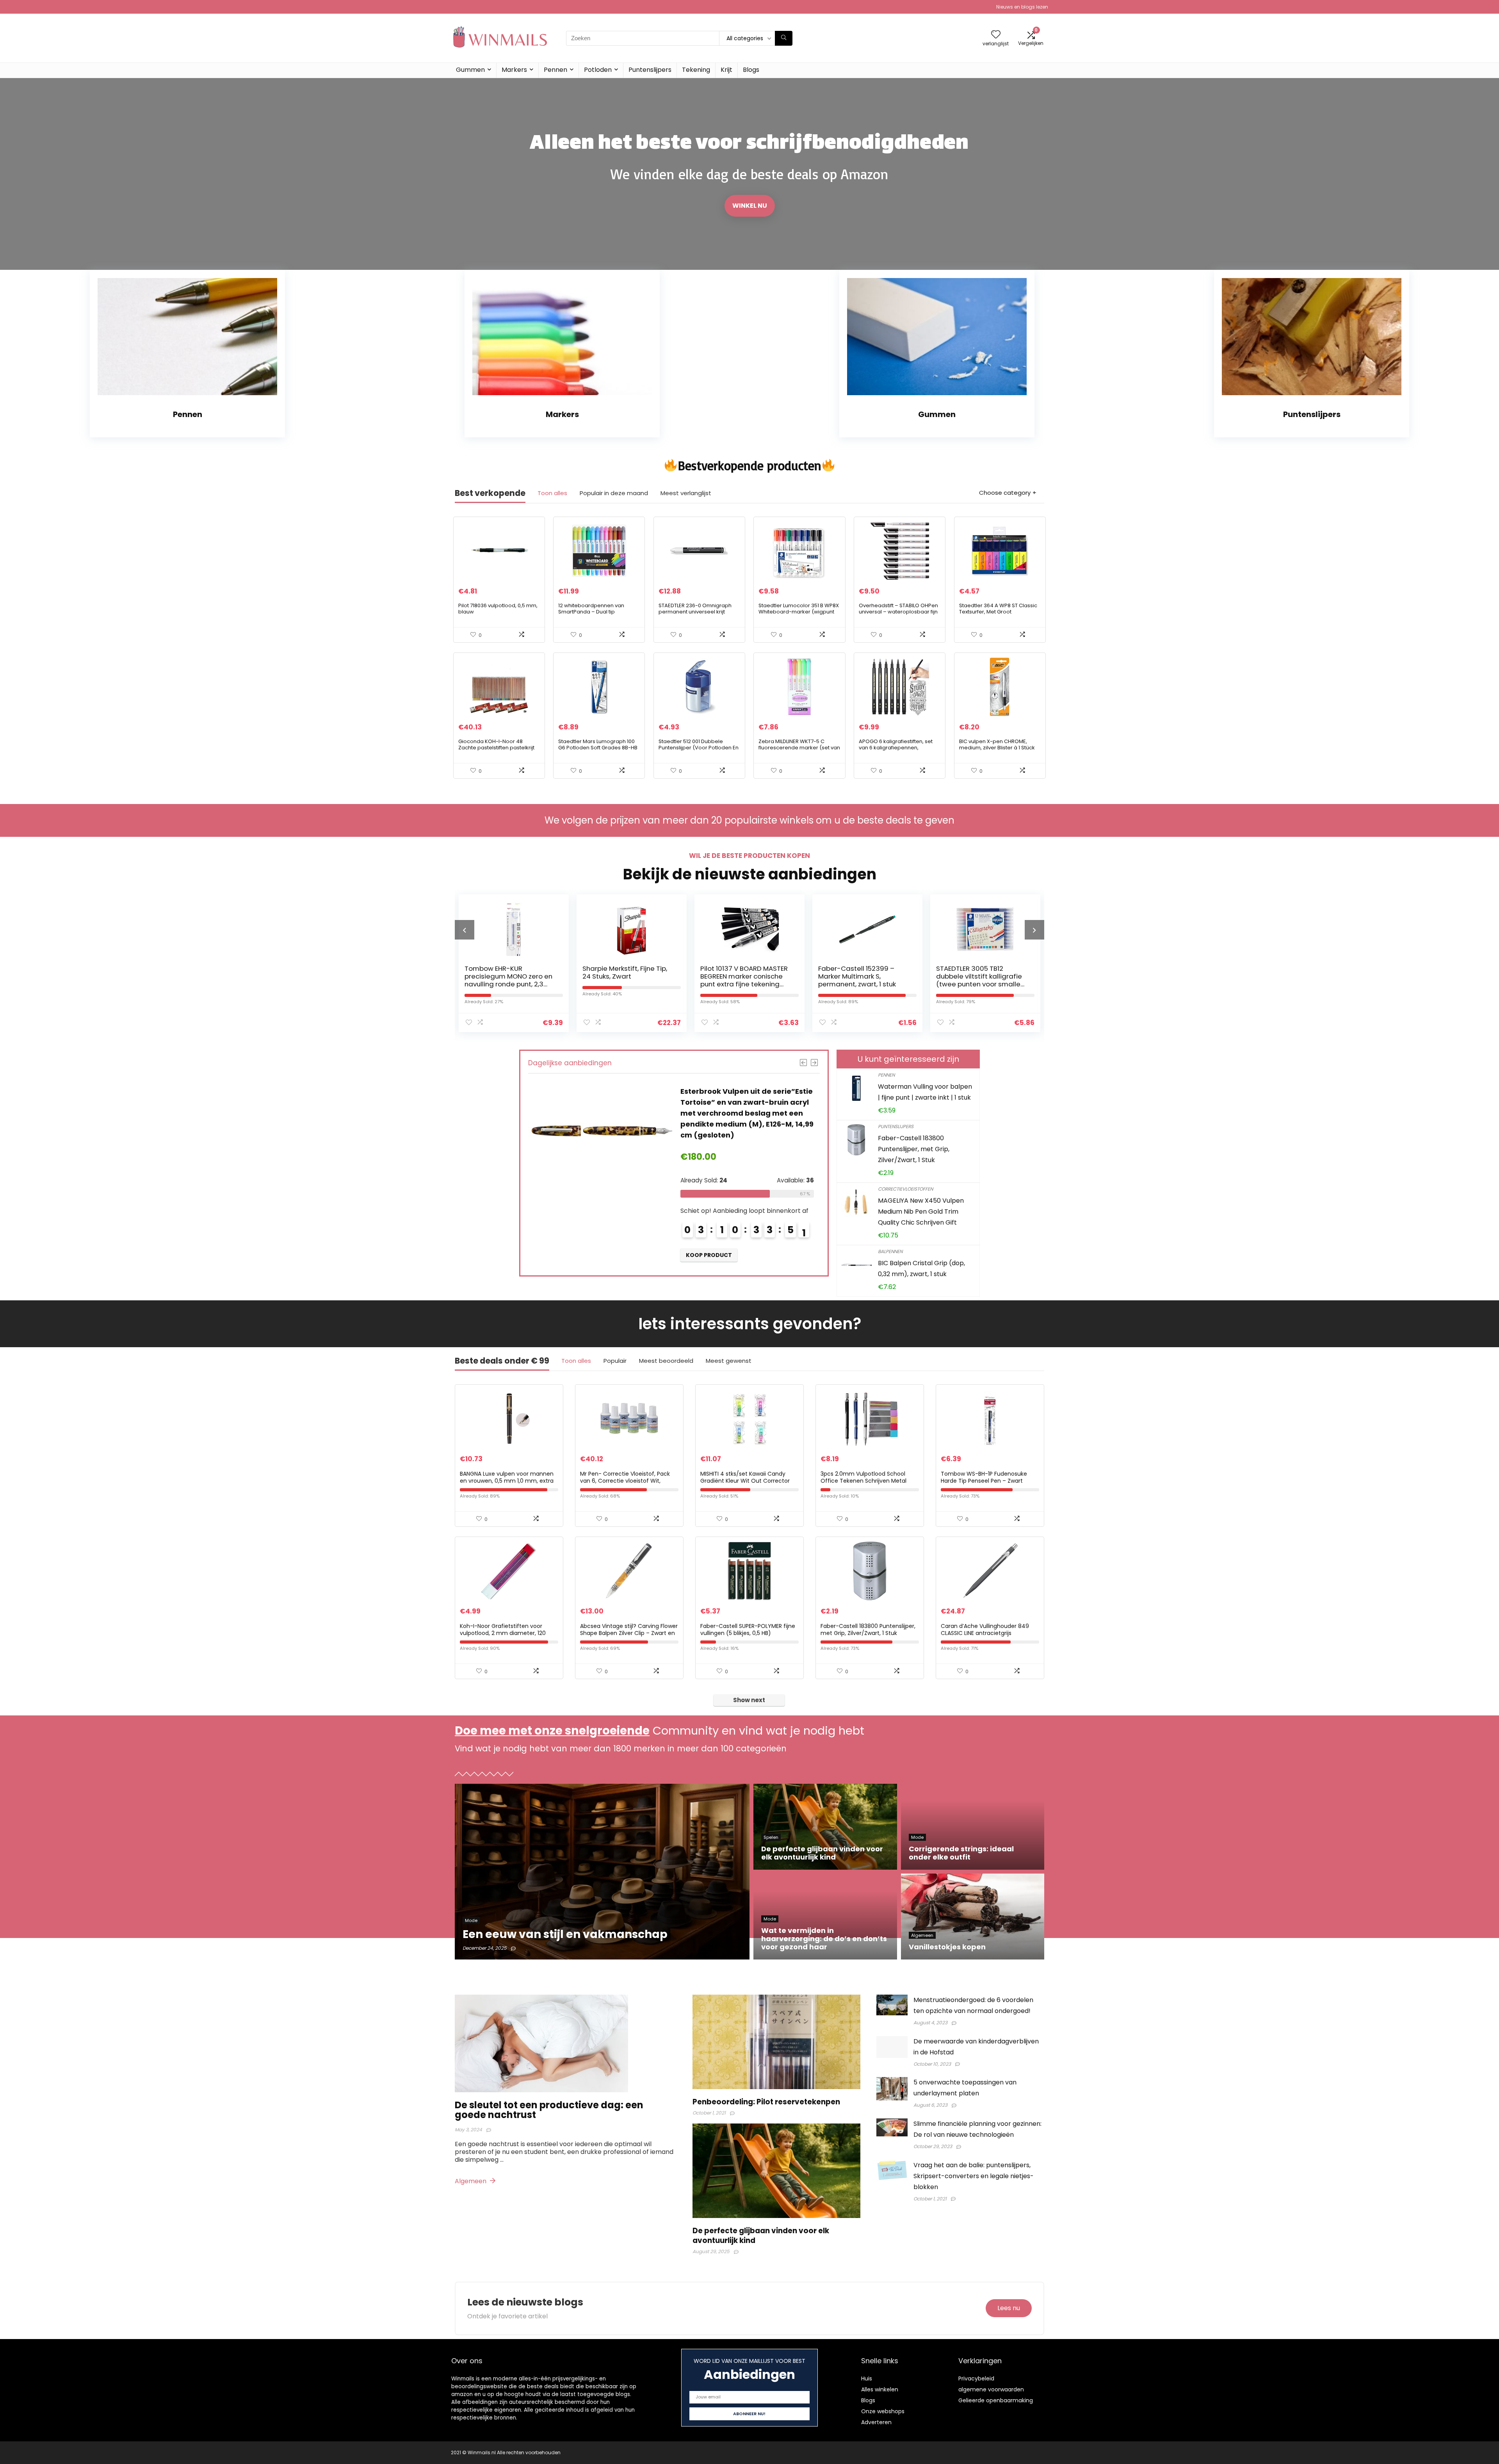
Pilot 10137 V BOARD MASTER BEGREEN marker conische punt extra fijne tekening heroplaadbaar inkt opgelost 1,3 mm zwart (508, 984)
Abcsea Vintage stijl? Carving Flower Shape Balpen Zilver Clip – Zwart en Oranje (629, 1633)
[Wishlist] (996, 35)
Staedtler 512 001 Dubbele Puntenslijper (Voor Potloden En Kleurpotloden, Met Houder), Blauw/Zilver (699, 751)
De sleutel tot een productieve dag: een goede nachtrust (549, 2110)
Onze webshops (883, 2411)
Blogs (751, 70)
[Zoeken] (784, 38)
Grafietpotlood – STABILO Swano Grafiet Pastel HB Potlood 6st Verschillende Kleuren (860, 980)
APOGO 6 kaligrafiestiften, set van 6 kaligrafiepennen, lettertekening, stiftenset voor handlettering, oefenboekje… (896, 751)
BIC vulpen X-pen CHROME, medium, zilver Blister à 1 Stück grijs (997, 748)
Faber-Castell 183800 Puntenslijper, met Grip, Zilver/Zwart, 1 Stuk (914, 1149)
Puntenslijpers (650, 70)
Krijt (726, 70)
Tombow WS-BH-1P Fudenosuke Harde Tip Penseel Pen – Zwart (984, 1477)
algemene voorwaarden (991, 2389)
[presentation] (465, 930)
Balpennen (890, 1251)
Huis (867, 2378)
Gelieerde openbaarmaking (996, 2400)
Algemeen (471, 2181)
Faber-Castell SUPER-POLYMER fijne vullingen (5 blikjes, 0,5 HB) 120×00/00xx (748, 1633)
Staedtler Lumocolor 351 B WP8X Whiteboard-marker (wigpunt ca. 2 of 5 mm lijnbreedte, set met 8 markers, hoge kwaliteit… (799, 615)
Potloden (598, 70)
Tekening (696, 70)
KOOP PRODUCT (709, 1244)
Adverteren (876, 2422)
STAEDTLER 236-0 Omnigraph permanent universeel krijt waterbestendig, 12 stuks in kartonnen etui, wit (695, 615)
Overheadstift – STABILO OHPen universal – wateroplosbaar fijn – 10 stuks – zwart (898, 612)
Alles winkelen (880, 2389)
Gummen (470, 70)
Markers (514, 70)
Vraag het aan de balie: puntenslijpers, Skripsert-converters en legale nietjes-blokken (974, 2176)
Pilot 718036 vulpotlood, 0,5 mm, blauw (498, 609)
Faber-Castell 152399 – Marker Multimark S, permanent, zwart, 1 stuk (621, 976)
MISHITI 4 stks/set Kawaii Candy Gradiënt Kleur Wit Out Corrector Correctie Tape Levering (745, 1481)
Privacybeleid (976, 2378)
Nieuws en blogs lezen (1022, 7)
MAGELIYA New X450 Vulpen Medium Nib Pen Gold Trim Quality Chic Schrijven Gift (921, 1211)
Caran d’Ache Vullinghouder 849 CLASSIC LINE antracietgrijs (985, 1630)
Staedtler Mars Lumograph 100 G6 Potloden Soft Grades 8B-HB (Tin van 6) (598, 748)
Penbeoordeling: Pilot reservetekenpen (766, 2102)
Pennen (555, 70)
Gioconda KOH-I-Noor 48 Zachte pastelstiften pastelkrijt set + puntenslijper (496, 748)
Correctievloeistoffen (905, 1189)
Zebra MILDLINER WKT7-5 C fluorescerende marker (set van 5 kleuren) (799, 748)
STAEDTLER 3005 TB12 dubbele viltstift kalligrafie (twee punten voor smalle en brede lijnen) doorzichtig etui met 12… (745, 984)
